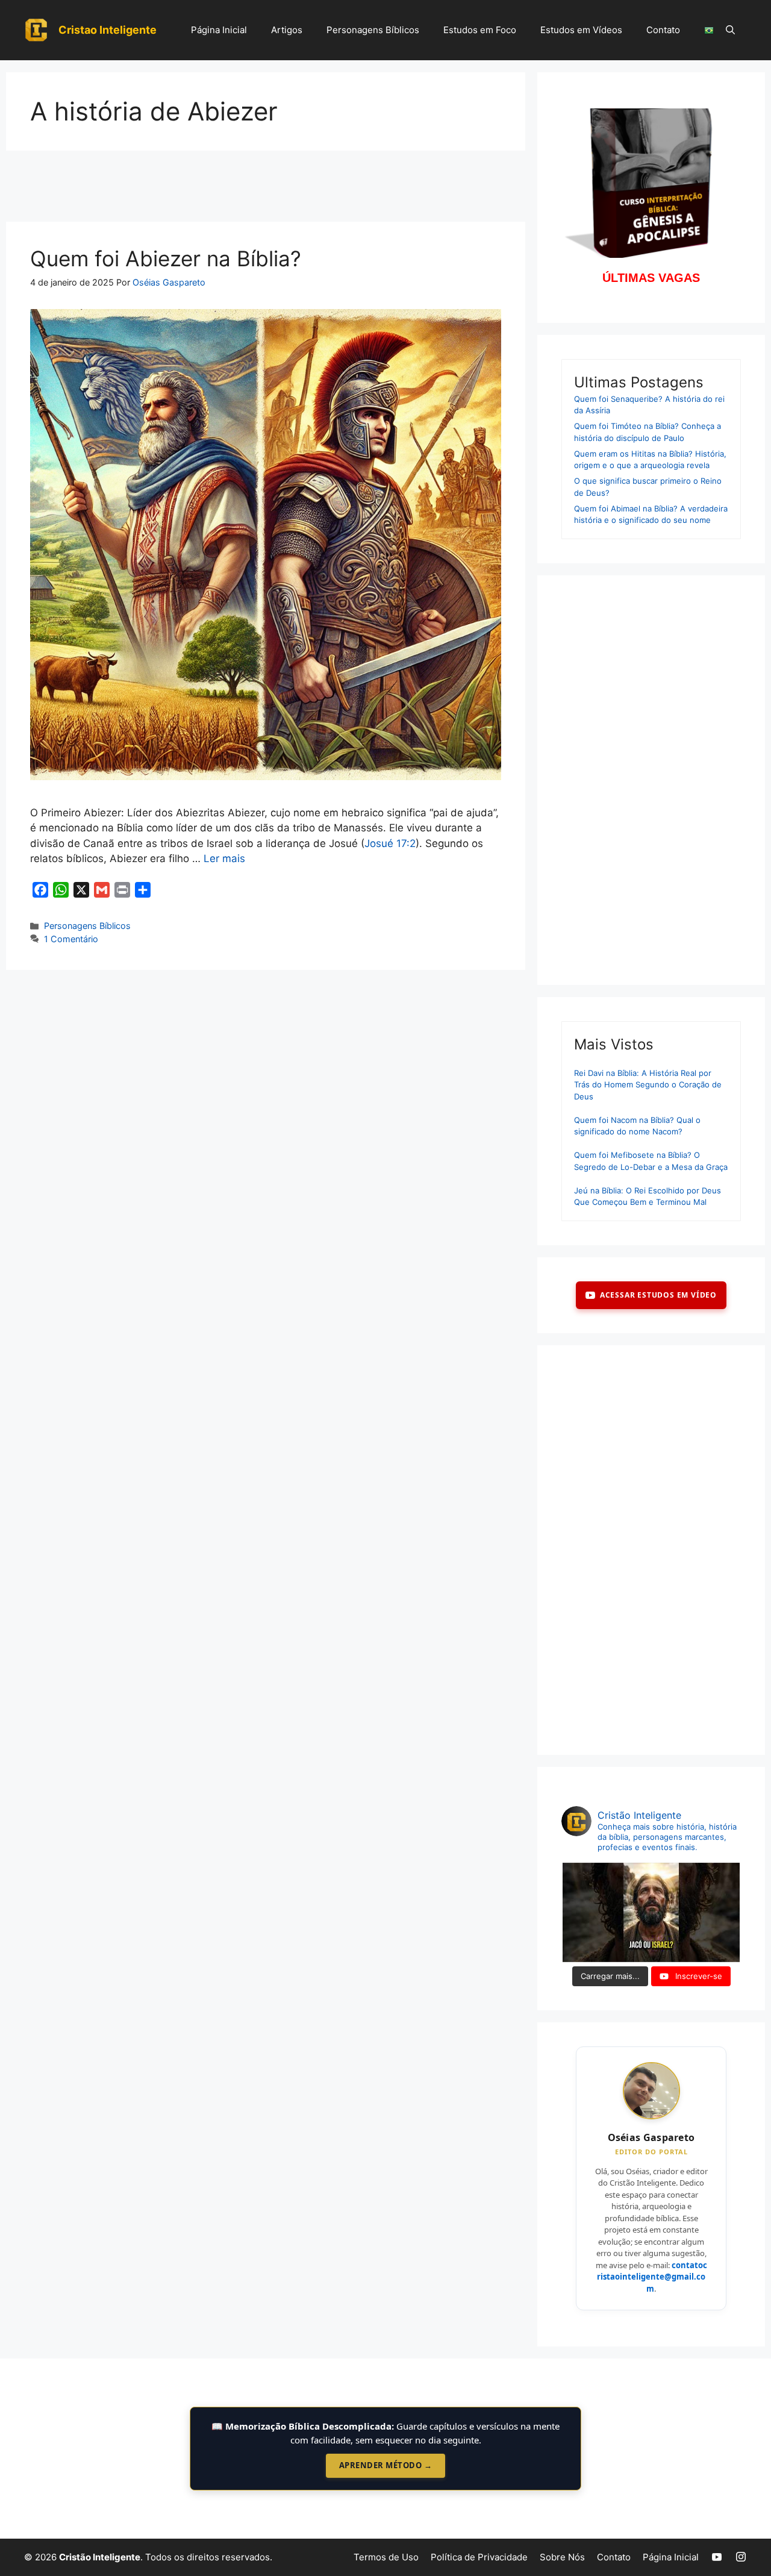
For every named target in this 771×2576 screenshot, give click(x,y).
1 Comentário (71, 939)
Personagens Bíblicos (373, 30)
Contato (663, 30)
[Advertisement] (266, 190)
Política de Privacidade (479, 2557)
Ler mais (224, 858)
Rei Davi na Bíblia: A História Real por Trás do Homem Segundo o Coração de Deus (648, 1085)
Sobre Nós (562, 2557)
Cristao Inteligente (108, 30)
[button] (730, 30)
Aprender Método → (386, 2465)
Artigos (287, 30)
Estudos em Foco (480, 30)
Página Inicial (219, 30)
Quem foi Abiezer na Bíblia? (166, 258)
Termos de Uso (386, 2557)
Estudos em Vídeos (581, 30)
